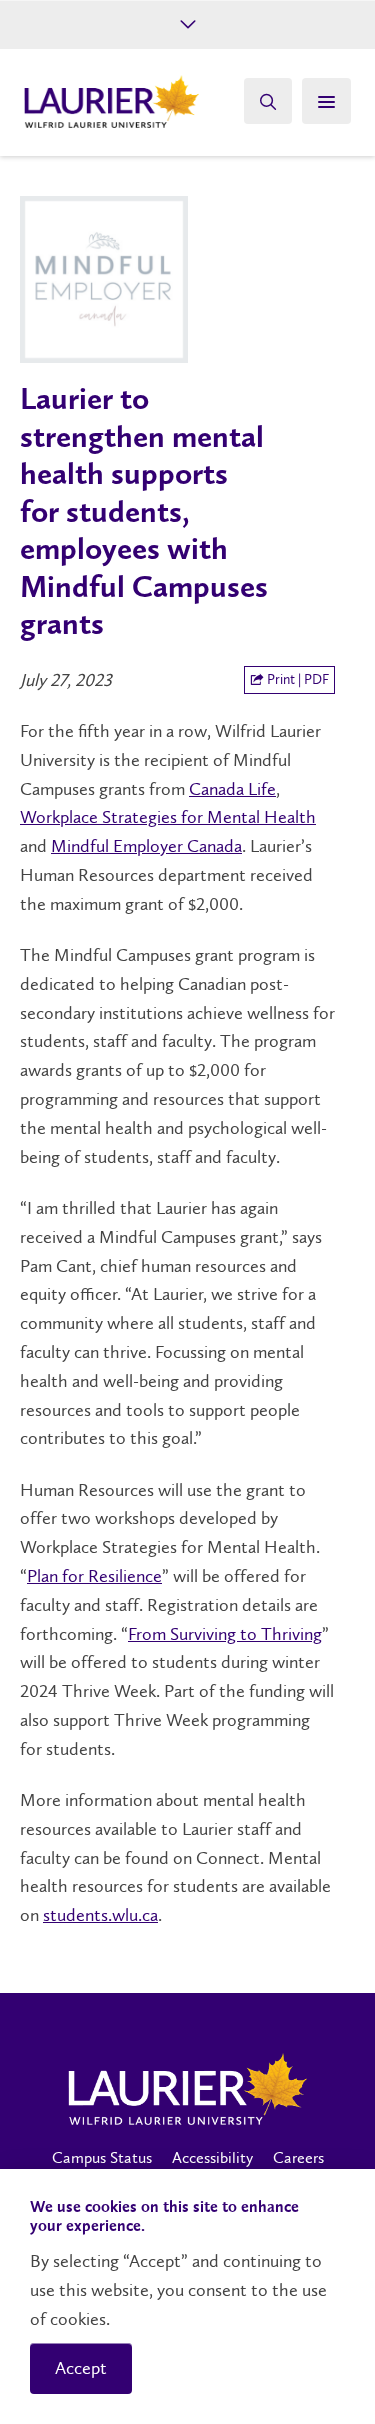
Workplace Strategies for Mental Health (168, 817)
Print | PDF (296, 679)
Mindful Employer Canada (146, 846)
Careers (298, 2157)
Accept (81, 2368)
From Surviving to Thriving (225, 1634)
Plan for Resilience (94, 1576)
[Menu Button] (326, 101)
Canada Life (232, 789)
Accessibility (212, 2157)
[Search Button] (268, 101)
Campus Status (102, 2157)
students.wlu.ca (100, 1915)
